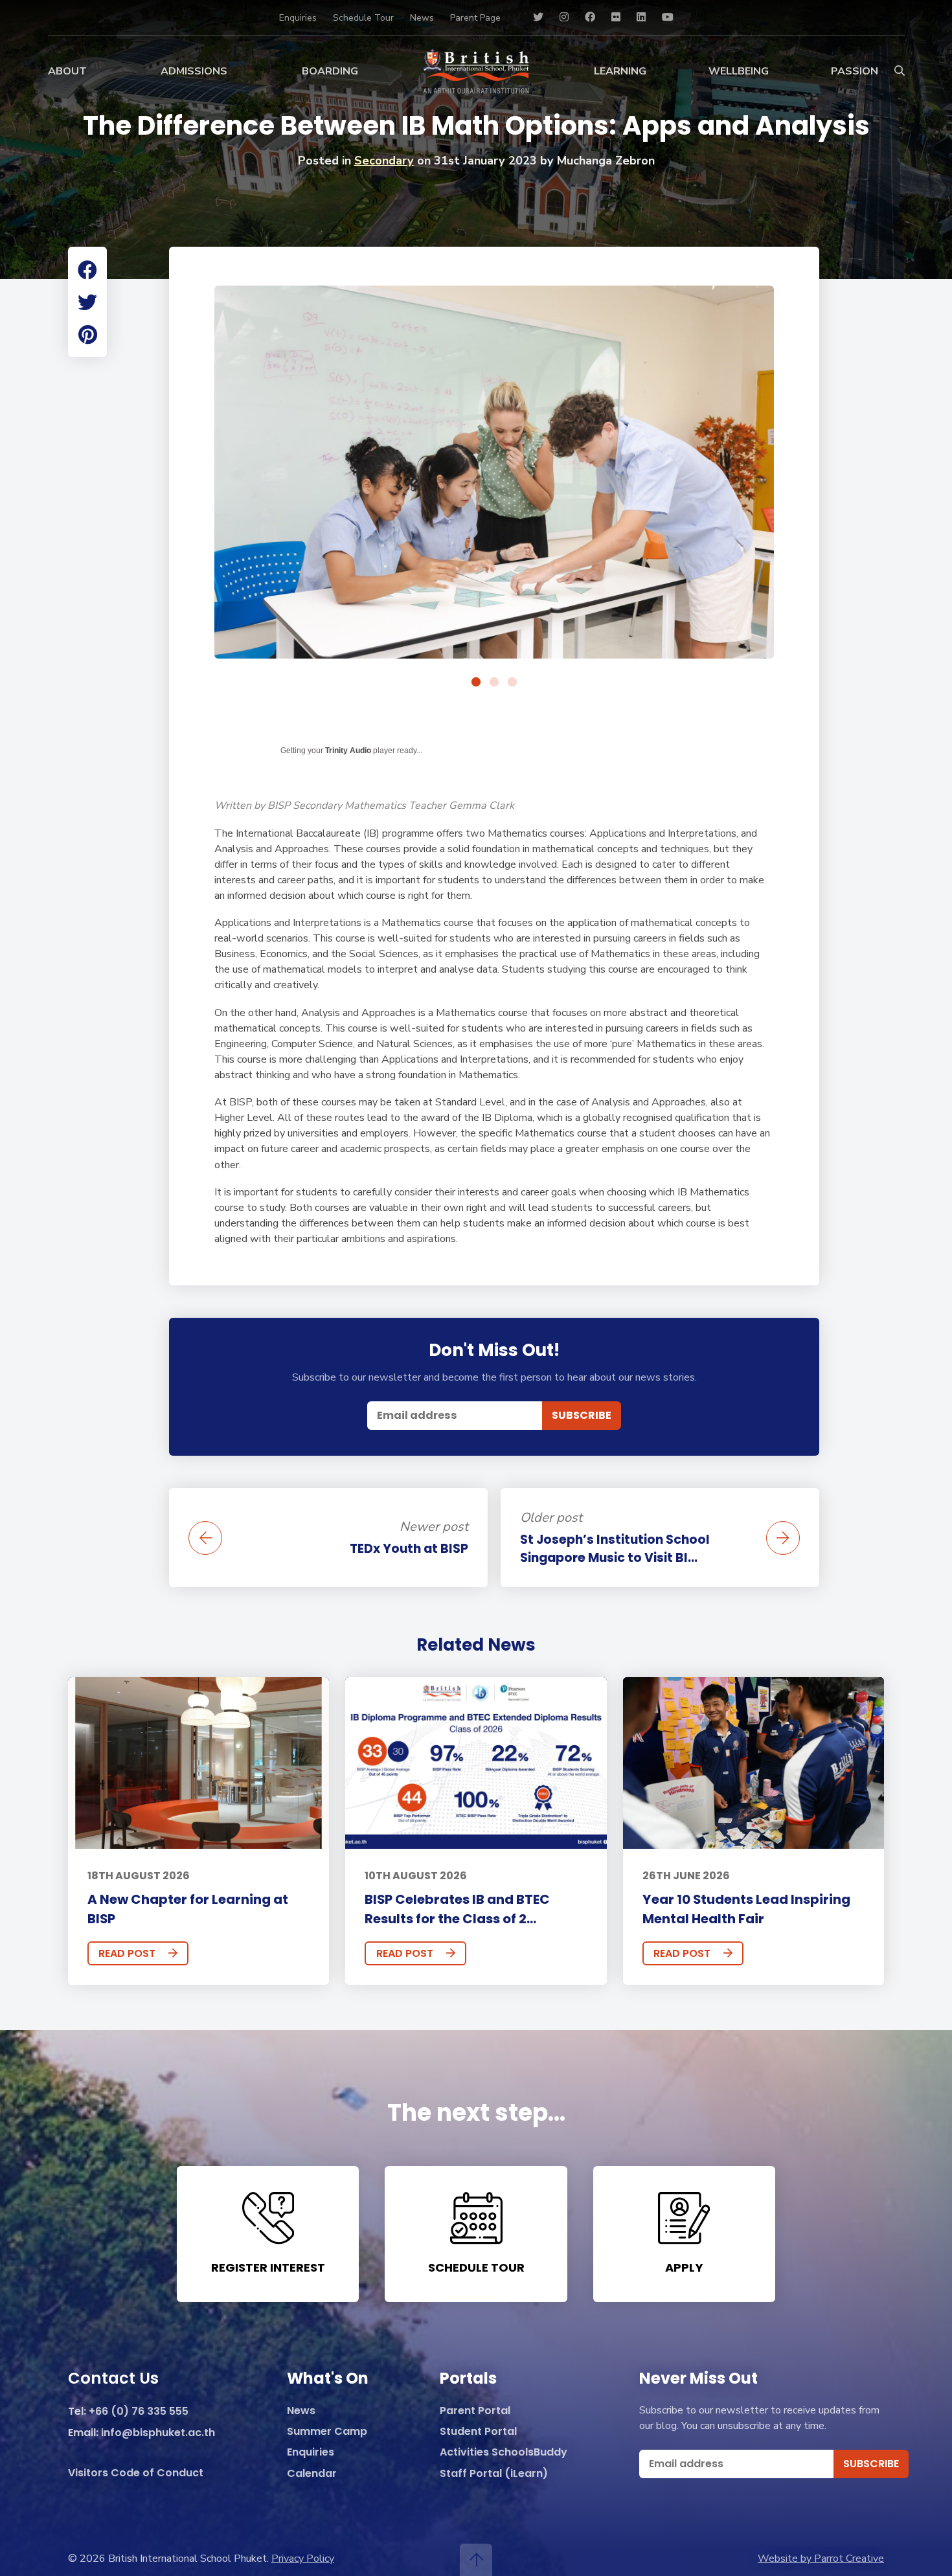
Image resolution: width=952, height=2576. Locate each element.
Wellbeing (739, 71)
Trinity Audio (348, 751)
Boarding (330, 71)
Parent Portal (475, 2411)
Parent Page (475, 18)
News (422, 18)
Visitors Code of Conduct (136, 2473)
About (67, 71)
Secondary (384, 161)
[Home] (476, 71)
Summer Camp (327, 2432)
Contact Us (113, 2379)
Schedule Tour (363, 18)
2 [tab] (494, 683)
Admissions (194, 71)
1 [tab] (476, 683)
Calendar (312, 2474)
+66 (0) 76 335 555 (139, 2412)
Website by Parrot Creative (821, 2559)
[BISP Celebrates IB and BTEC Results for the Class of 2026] (476, 1763)
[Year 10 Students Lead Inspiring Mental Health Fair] (754, 1763)
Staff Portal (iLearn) (494, 2474)
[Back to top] (476, 2560)
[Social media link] (538, 17)
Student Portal (478, 2432)
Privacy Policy (303, 2559)
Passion (855, 71)
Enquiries (298, 18)
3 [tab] (512, 683)
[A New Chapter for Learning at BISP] (198, 1763)
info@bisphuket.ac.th (158, 2433)
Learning (620, 71)
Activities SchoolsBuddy (504, 2453)
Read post (127, 1953)
